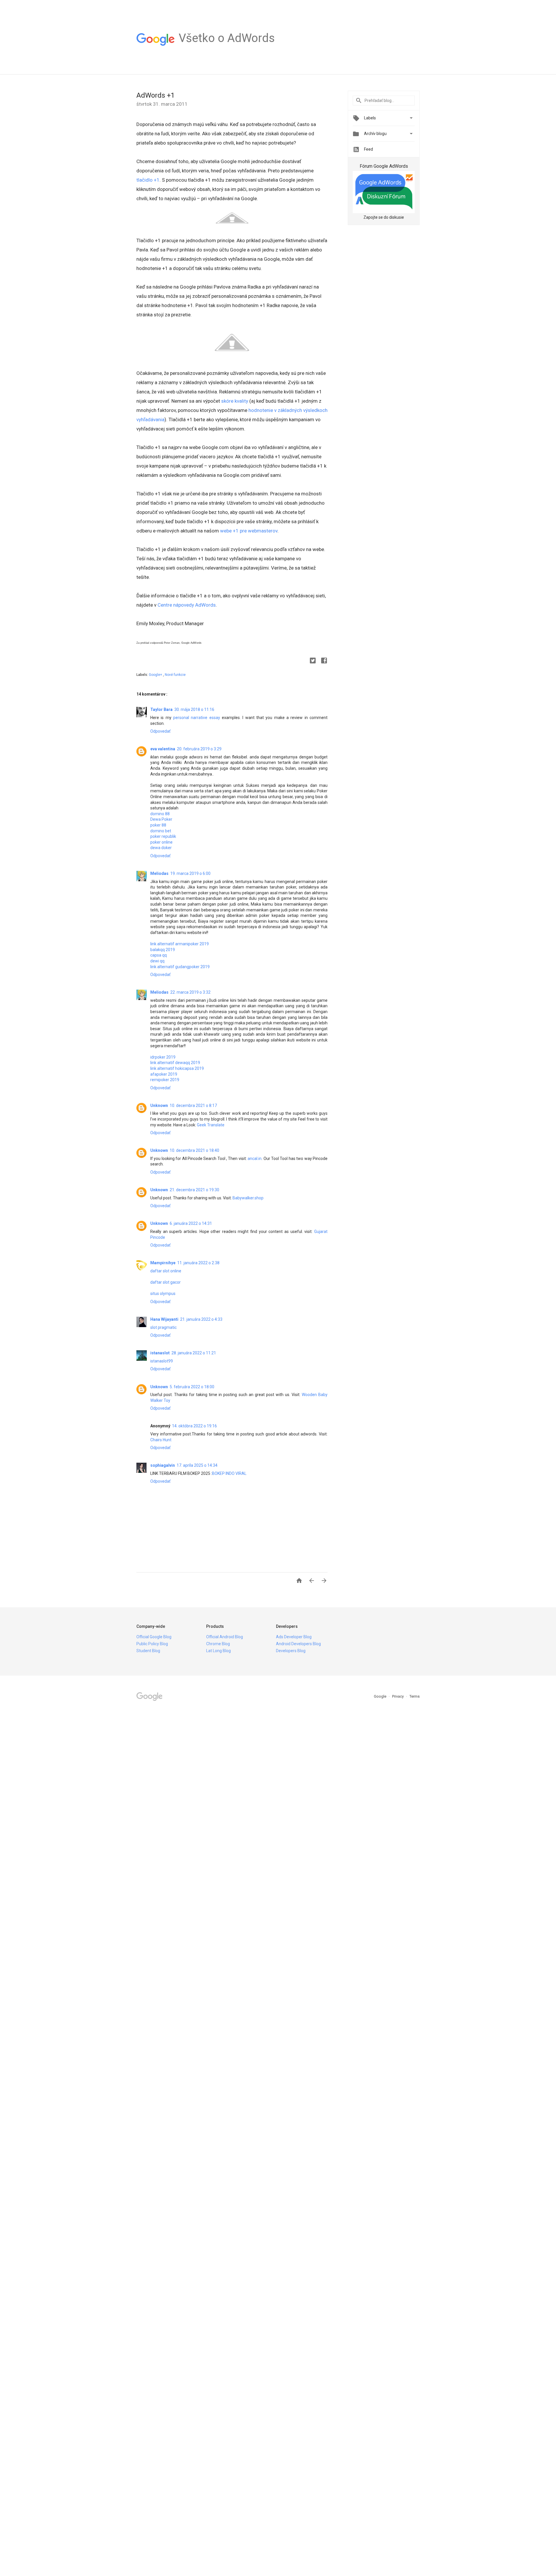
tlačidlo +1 (148, 180)
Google (381, 1696)
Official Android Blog (225, 1637)
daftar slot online (166, 1271)
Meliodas (159, 873)
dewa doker (161, 848)
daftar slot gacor (165, 1282)
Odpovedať (160, 731)
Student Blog (148, 1651)
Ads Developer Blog (294, 1637)
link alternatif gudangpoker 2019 (180, 967)
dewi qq (157, 961)
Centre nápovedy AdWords (187, 605)
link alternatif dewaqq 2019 (175, 1063)
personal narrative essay (197, 718)
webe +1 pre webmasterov (249, 531)
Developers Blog (291, 1651)
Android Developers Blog (298, 1644)
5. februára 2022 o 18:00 (192, 1387)
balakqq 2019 (163, 950)
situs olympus (163, 1294)
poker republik (163, 836)
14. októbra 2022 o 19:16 (194, 1426)
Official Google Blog (154, 1637)
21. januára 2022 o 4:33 (201, 1319)
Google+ (156, 675)
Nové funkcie (175, 675)
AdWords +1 (156, 95)
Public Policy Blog (152, 1644)
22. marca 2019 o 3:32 (190, 992)
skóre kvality (235, 401)
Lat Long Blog (218, 1651)
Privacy (398, 1696)
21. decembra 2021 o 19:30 (194, 1190)
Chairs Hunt (161, 1440)
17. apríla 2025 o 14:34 (197, 1465)
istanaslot (160, 1353)
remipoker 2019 (165, 1080)
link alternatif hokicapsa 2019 (177, 1068)
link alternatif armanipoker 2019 (180, 944)
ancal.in (255, 1159)
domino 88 (160, 814)
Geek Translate (211, 1125)
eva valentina (163, 749)
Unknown (159, 1105)
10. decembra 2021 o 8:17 (193, 1105)
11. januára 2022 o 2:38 (198, 1263)
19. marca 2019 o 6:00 (190, 873)
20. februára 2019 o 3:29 (199, 749)
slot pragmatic (163, 1327)
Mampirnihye (163, 1263)
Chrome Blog (218, 1644)
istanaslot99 (162, 1361)
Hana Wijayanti (164, 1319)
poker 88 (158, 825)
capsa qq (159, 955)
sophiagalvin (163, 1465)
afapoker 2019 (164, 1074)
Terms (415, 1696)
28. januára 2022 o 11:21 (194, 1353)
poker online (161, 842)
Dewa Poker (161, 819)
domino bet (161, 831)
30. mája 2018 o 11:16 (194, 709)
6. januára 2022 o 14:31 (191, 1223)
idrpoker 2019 (163, 1057)
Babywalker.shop (248, 1198)
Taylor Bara (161, 709)
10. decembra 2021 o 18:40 (194, 1150)
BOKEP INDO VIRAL (229, 1473)
